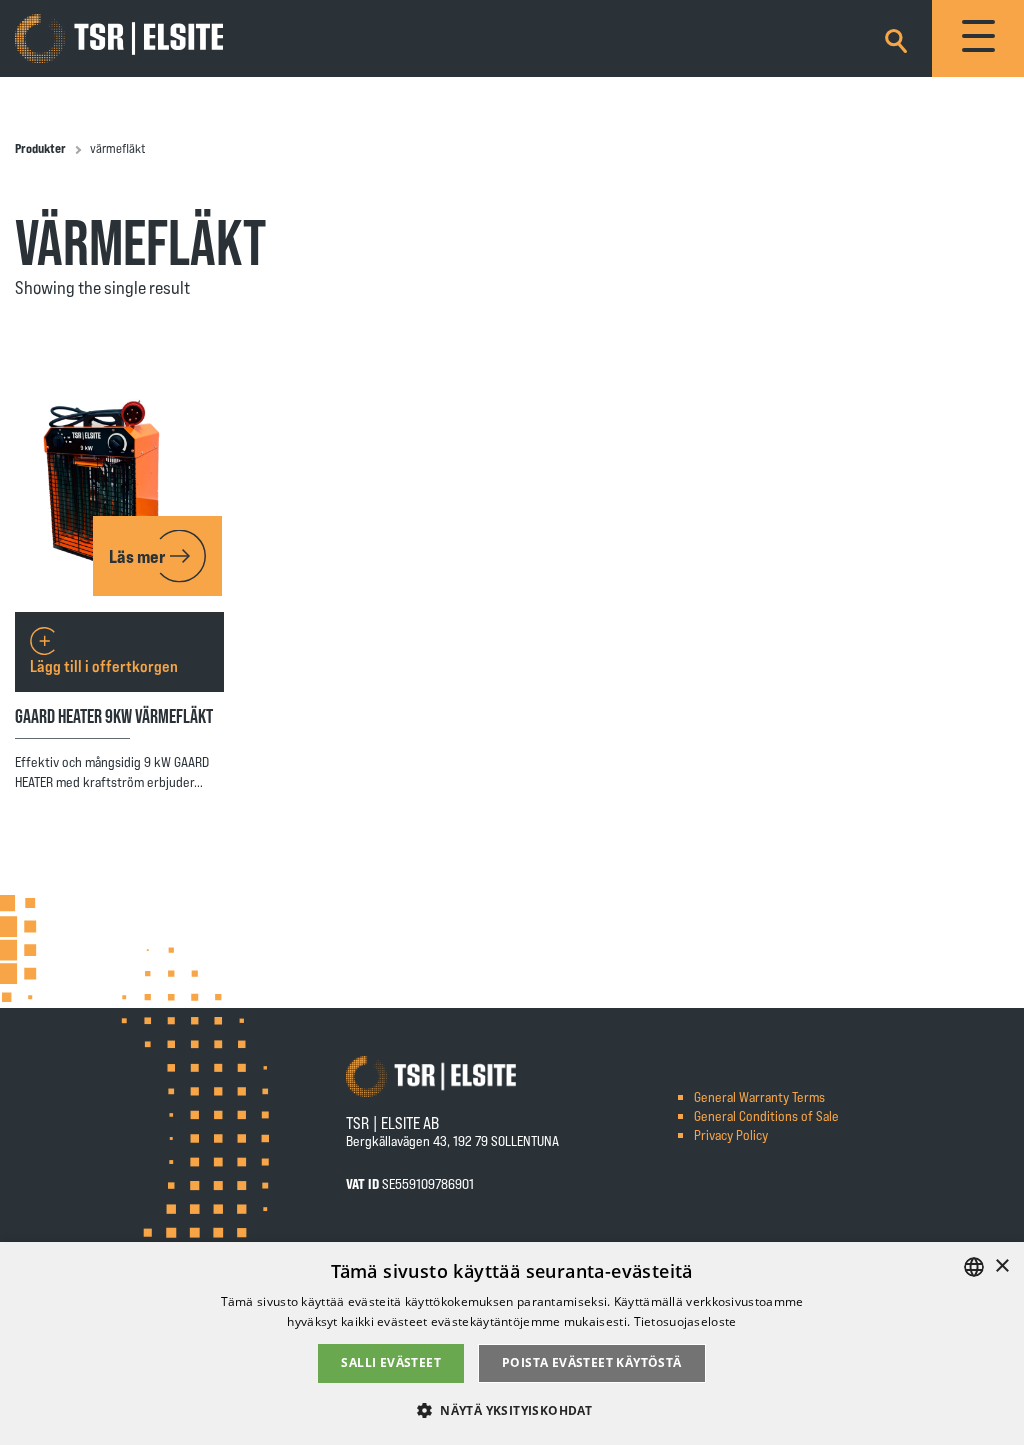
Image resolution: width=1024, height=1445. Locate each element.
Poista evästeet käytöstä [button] (592, 1362)
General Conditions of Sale (766, 1115)
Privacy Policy (731, 1134)
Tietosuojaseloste (685, 1321)
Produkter (40, 148)
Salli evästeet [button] (391, 1362)
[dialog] (512, 1343)
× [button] (1001, 1266)
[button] (512, 1409)
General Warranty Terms (759, 1096)
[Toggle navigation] (978, 38)
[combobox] (974, 1267)
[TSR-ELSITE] (119, 39)
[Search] (896, 37)
